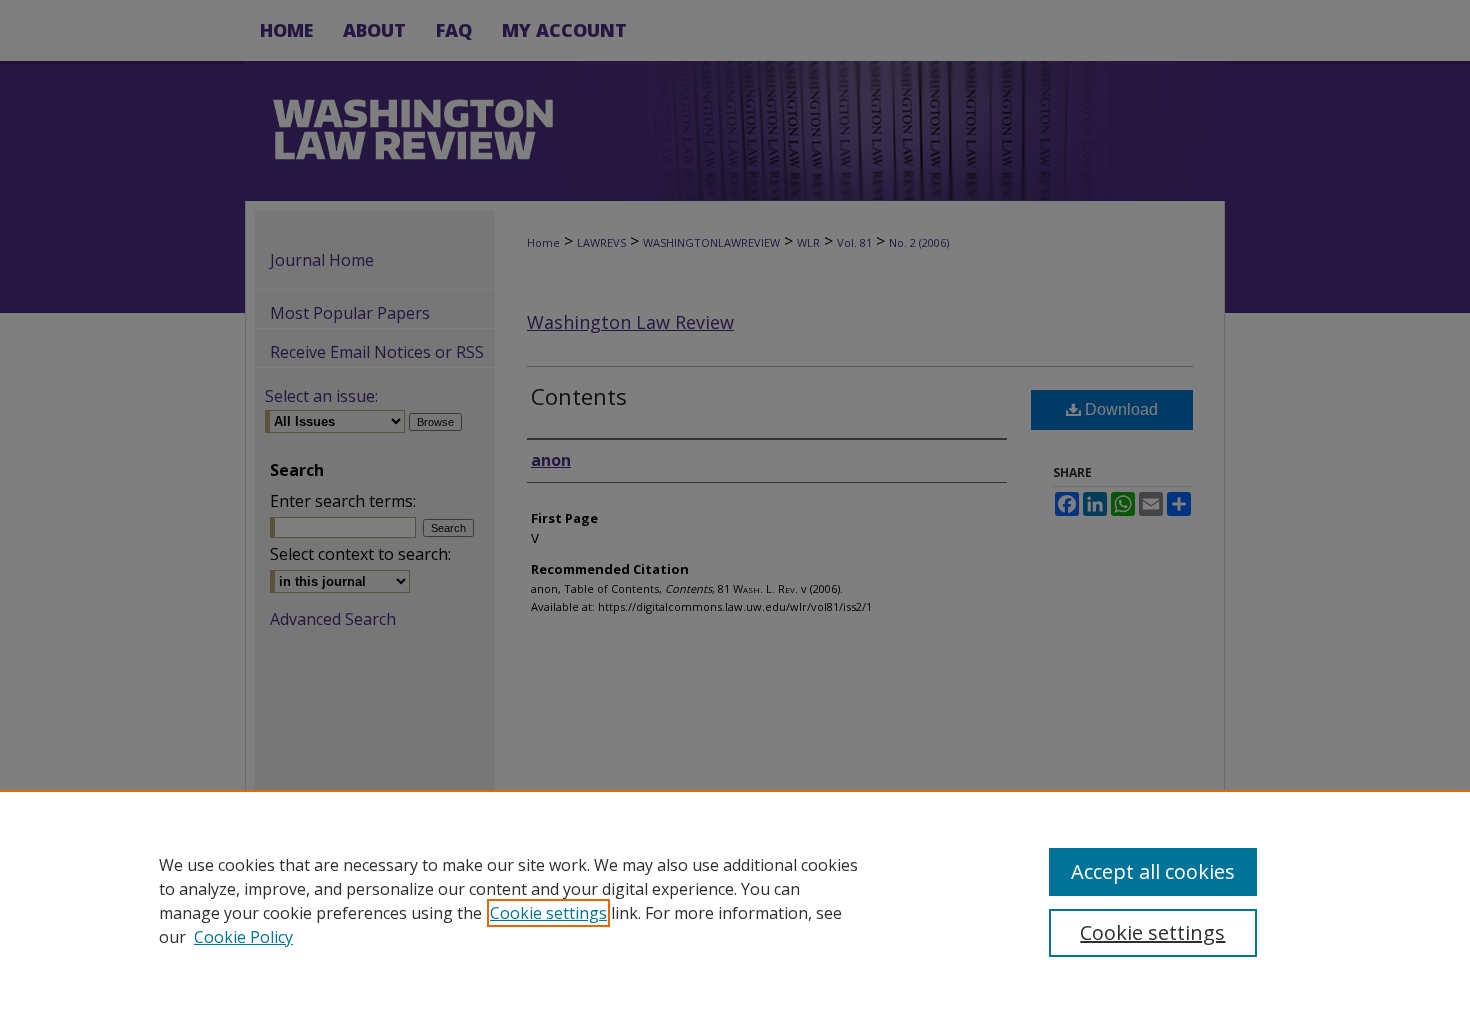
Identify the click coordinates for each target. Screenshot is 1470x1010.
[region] (735, 900)
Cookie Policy (243, 937)
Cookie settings (548, 913)
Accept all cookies (1153, 871)
